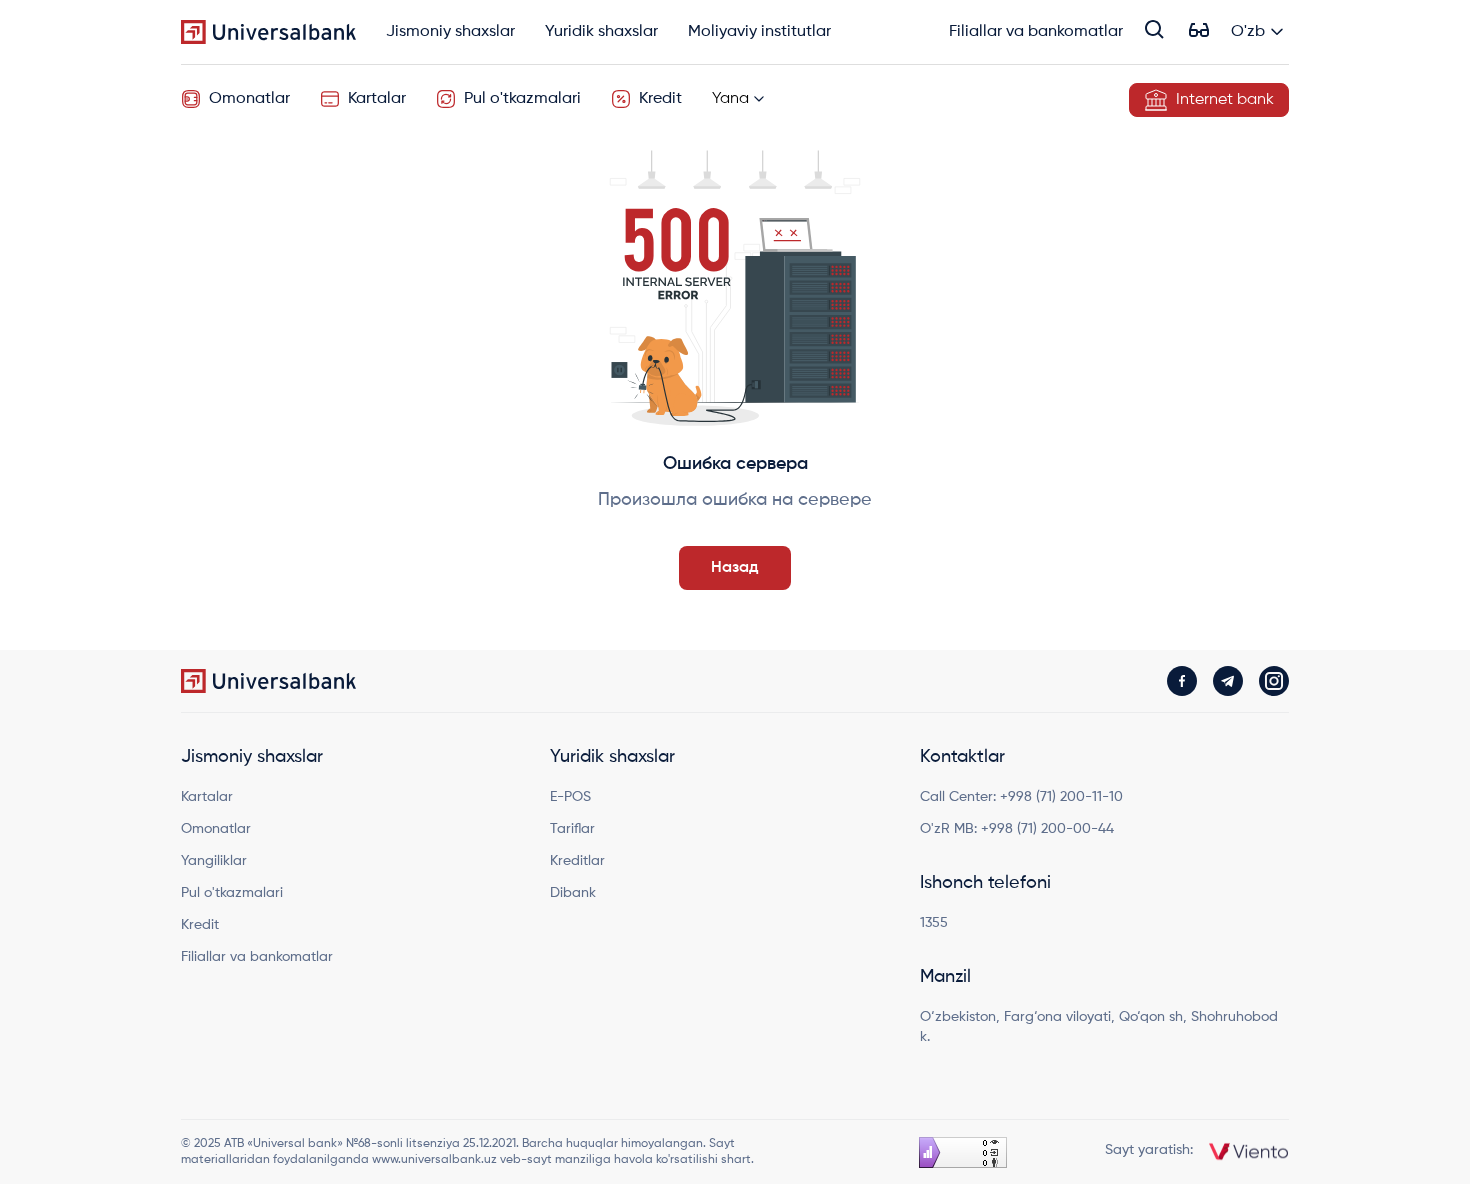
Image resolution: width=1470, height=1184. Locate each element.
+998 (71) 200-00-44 (1047, 829)
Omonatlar (249, 99)
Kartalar (377, 99)
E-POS (570, 797)
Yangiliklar (214, 861)
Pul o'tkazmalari (522, 99)
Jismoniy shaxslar (450, 33)
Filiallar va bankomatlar (1036, 33)
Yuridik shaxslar (601, 33)
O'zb (1248, 32)
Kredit (660, 99)
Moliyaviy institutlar (759, 33)
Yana (730, 99)
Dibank (573, 893)
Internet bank (1225, 100)
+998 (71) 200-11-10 (1061, 797)
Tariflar (572, 829)
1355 (934, 923)
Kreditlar (577, 861)
